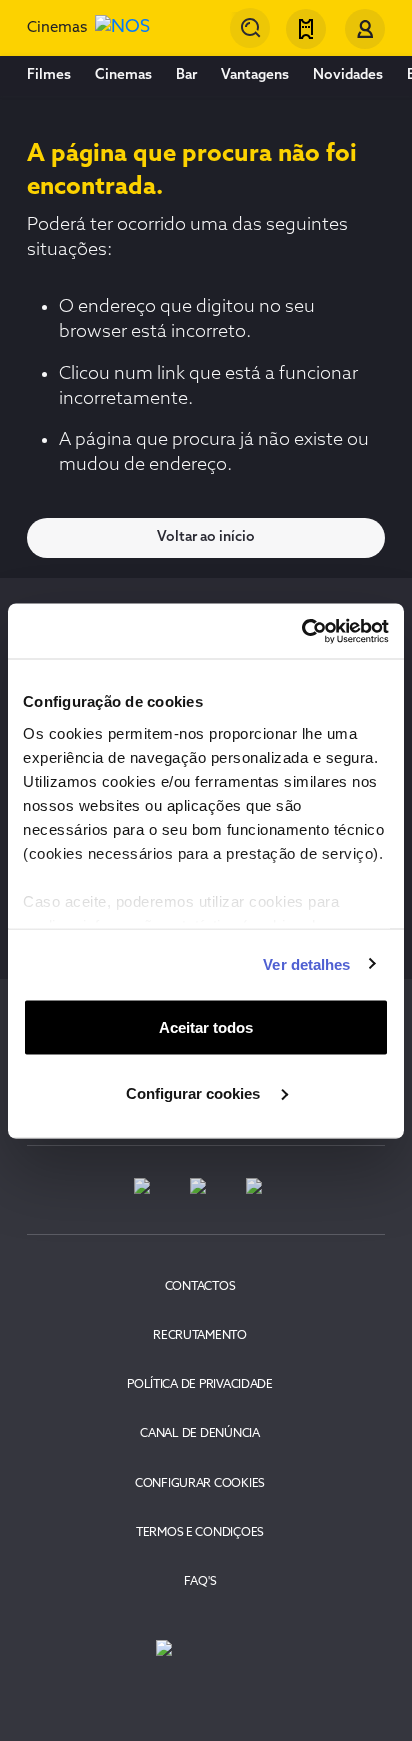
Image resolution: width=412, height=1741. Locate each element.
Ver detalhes (306, 963)
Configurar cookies (195, 1092)
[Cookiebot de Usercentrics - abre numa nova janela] (301, 631)
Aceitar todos (206, 1027)
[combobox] (250, 28)
